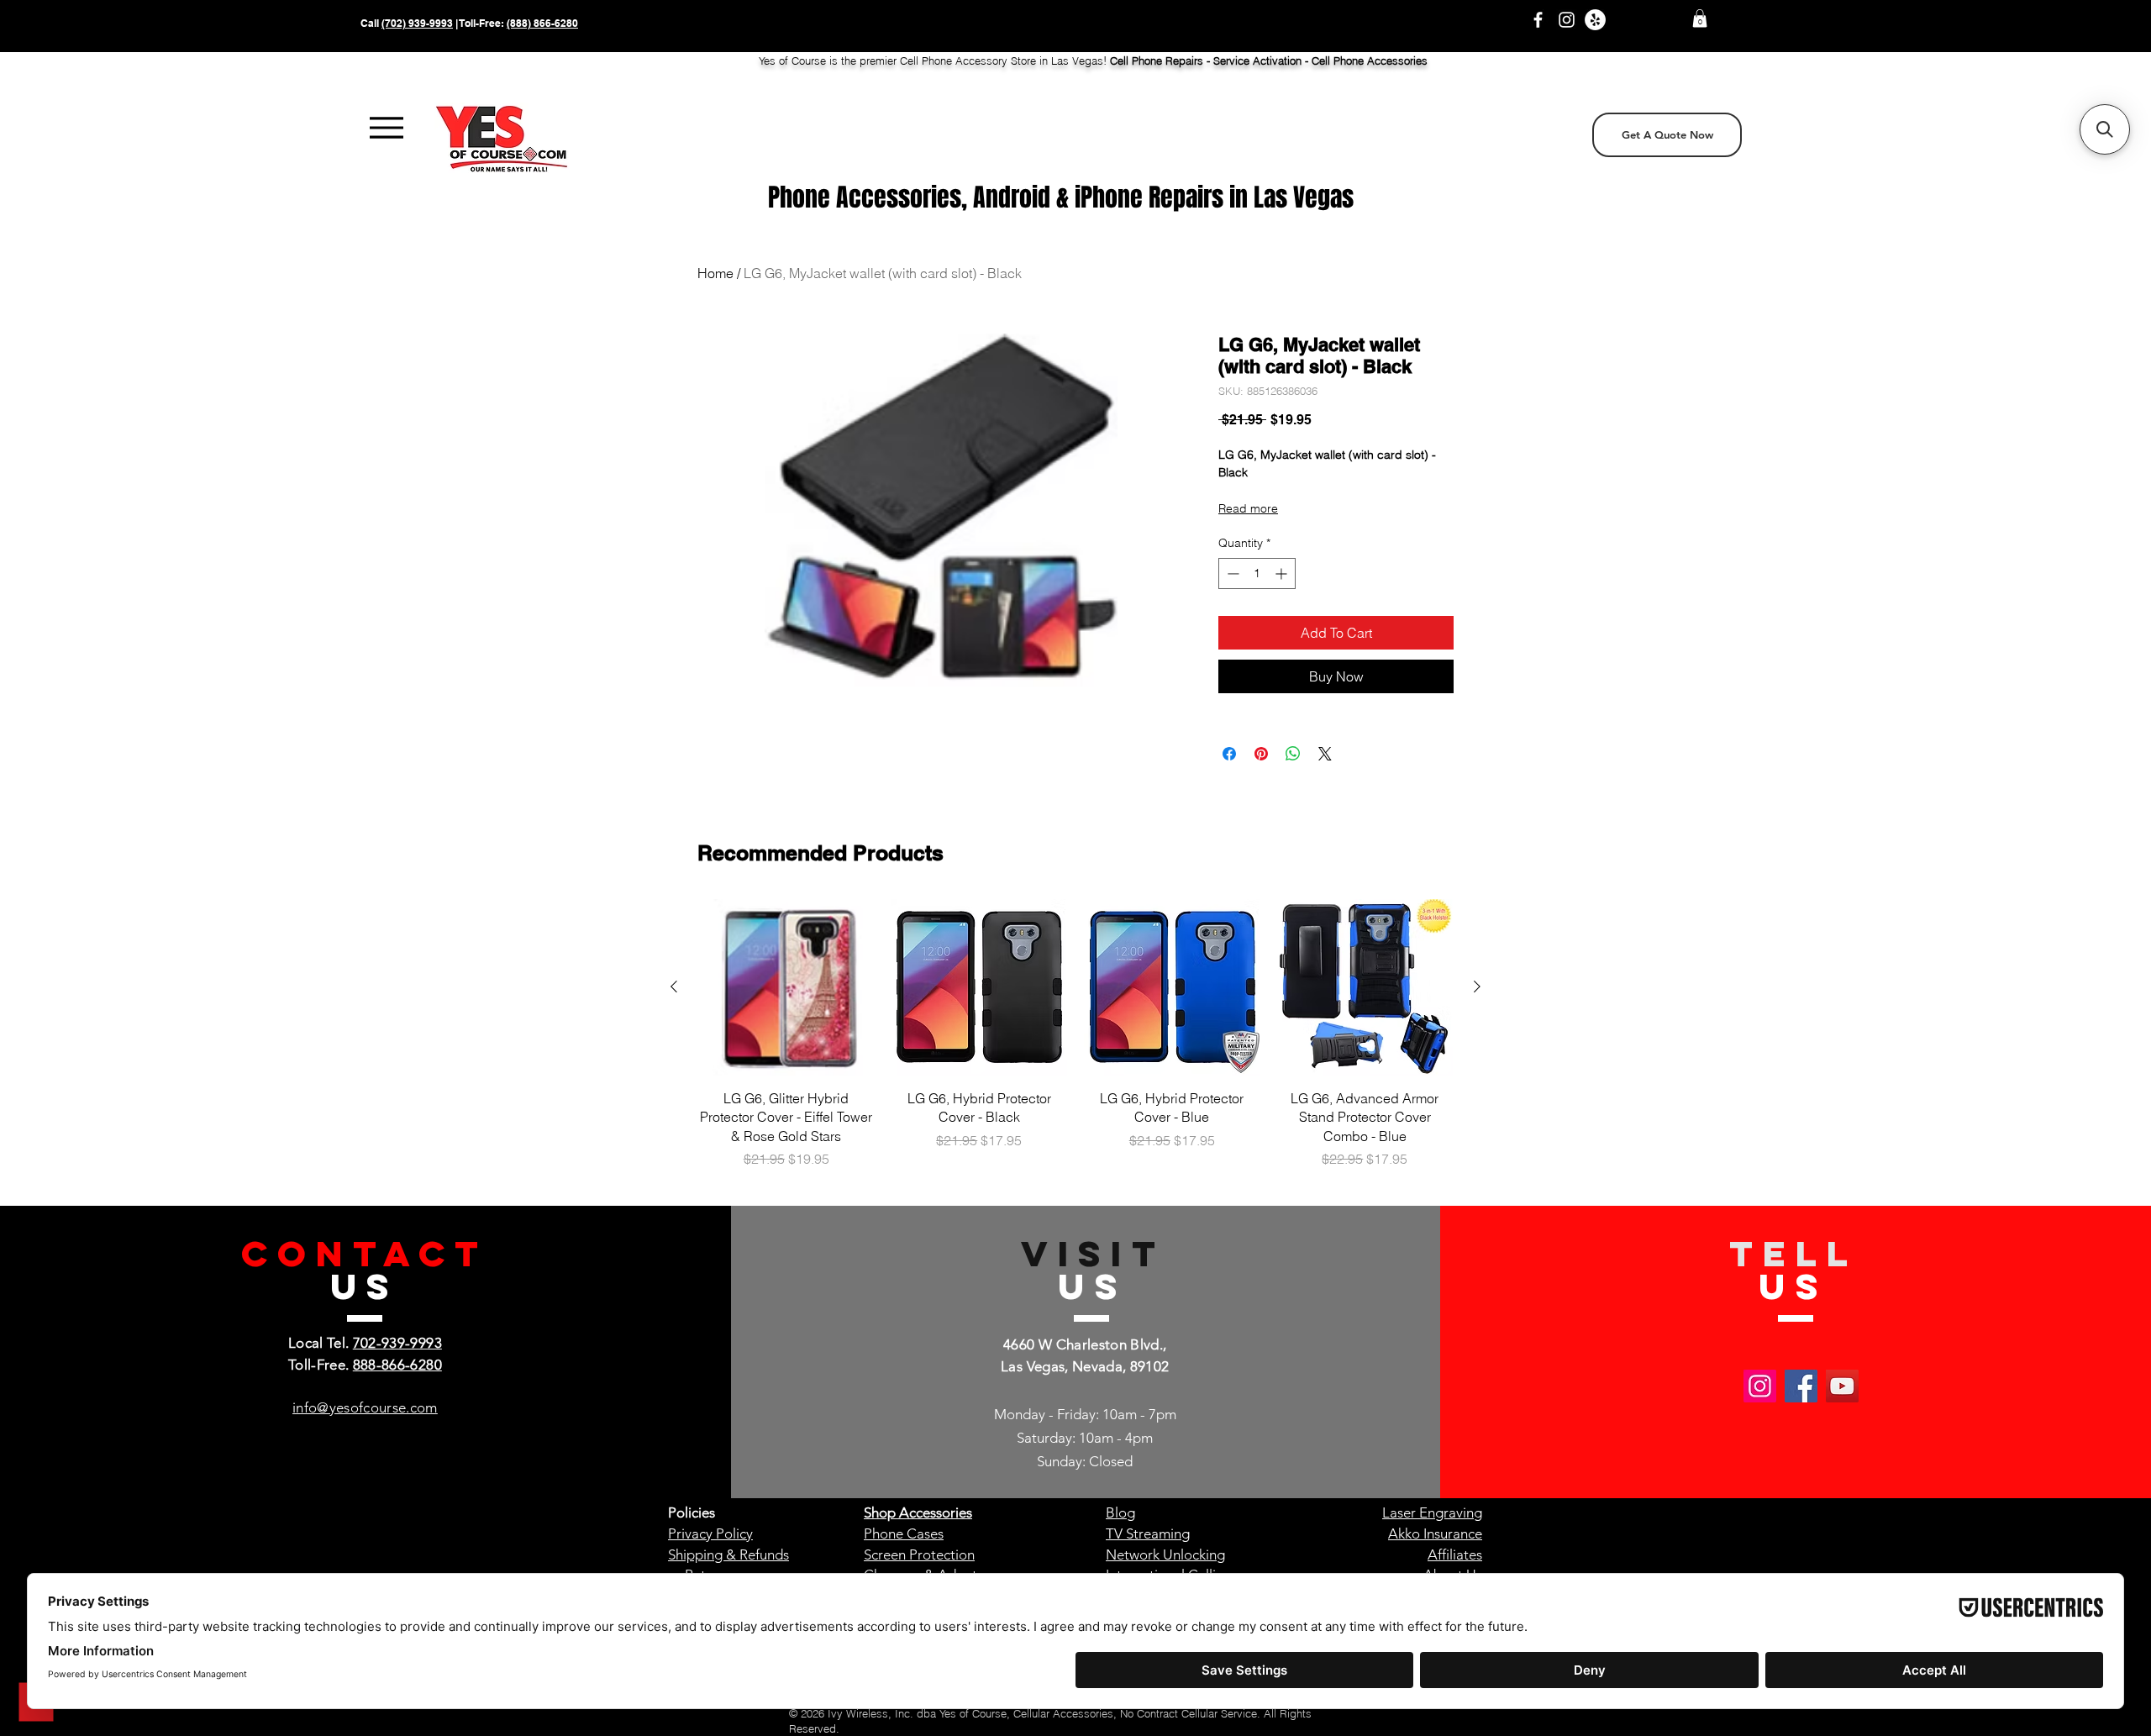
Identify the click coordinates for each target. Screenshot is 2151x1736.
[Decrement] (1231, 573)
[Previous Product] (674, 986)
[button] (1700, 18)
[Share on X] (1325, 754)
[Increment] (1283, 573)
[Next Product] (1477, 986)
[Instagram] (1567, 20)
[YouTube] (1842, 1386)
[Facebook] (1538, 20)
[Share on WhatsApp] (1293, 754)
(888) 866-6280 (542, 23)
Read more (1248, 508)
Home (715, 273)
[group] (1075, 1034)
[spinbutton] (1257, 573)
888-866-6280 (397, 1365)
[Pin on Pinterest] (1261, 754)
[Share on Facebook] (1229, 754)
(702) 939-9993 (417, 23)
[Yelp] (1595, 20)
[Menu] (386, 128)
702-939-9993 (397, 1343)
